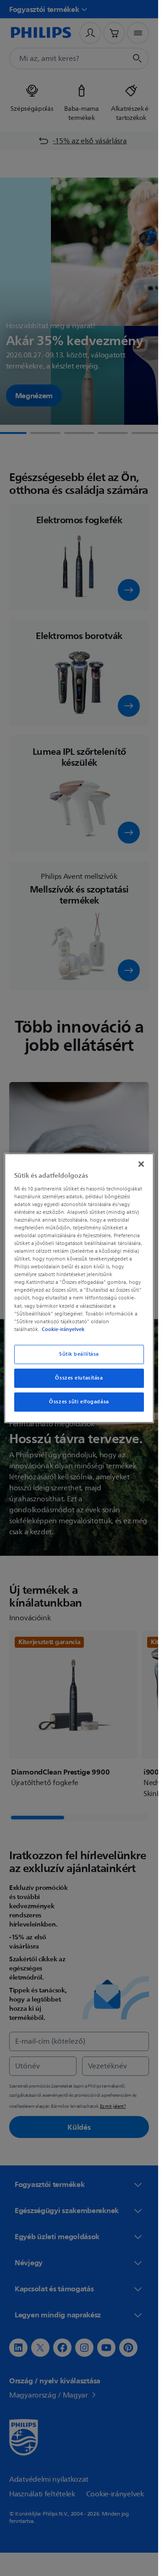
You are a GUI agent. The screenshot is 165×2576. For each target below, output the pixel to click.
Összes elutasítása (79, 1378)
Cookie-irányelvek (63, 1329)
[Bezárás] (141, 1164)
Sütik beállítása (79, 1354)
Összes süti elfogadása (79, 1402)
